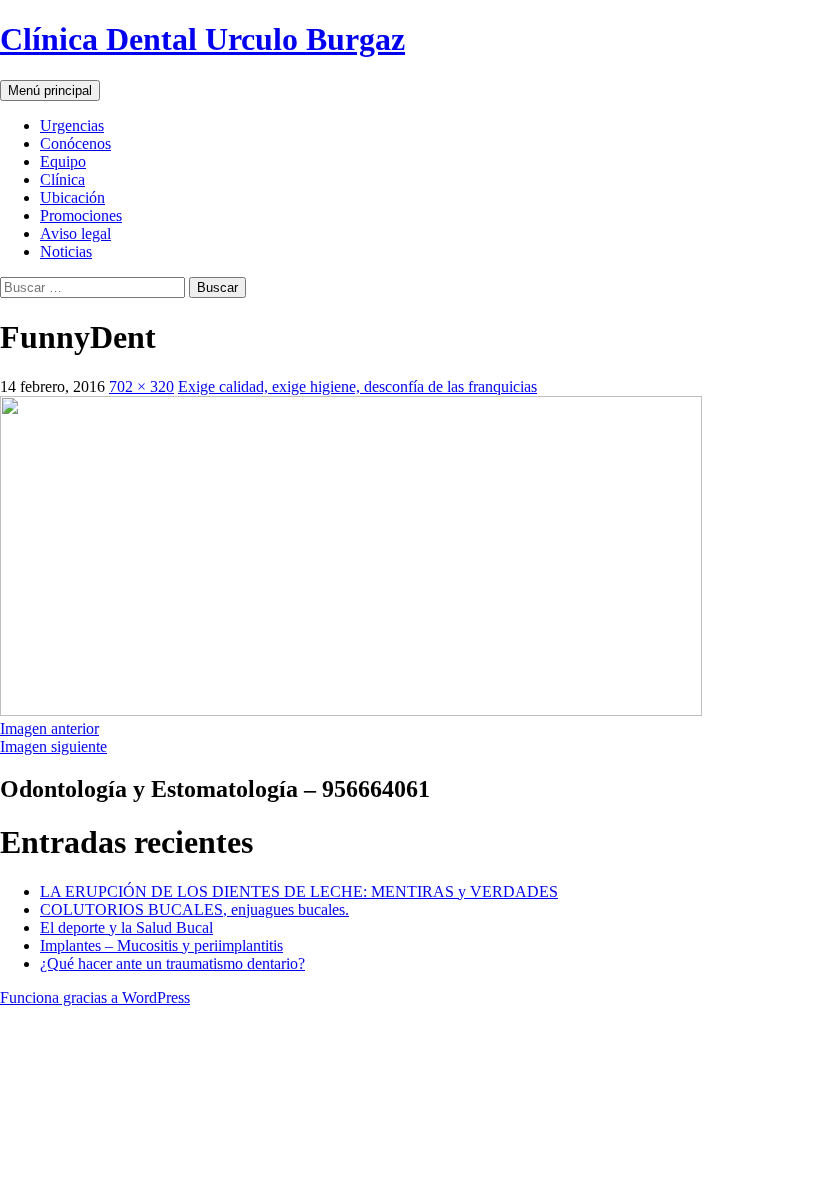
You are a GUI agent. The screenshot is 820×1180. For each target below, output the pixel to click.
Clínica (62, 179)
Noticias (66, 251)
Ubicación (72, 197)
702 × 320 (141, 386)
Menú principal (50, 90)
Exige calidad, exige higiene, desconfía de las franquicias (357, 386)
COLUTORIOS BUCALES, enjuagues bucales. (194, 909)
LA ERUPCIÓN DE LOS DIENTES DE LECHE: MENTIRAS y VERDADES (299, 891)
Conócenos (75, 143)
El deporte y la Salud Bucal (126, 927)
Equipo (63, 161)
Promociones (81, 215)
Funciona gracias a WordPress (95, 997)
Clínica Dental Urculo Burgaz (202, 39)
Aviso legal (75, 233)
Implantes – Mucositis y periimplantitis (161, 945)
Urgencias (72, 125)
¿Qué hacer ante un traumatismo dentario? (172, 963)
